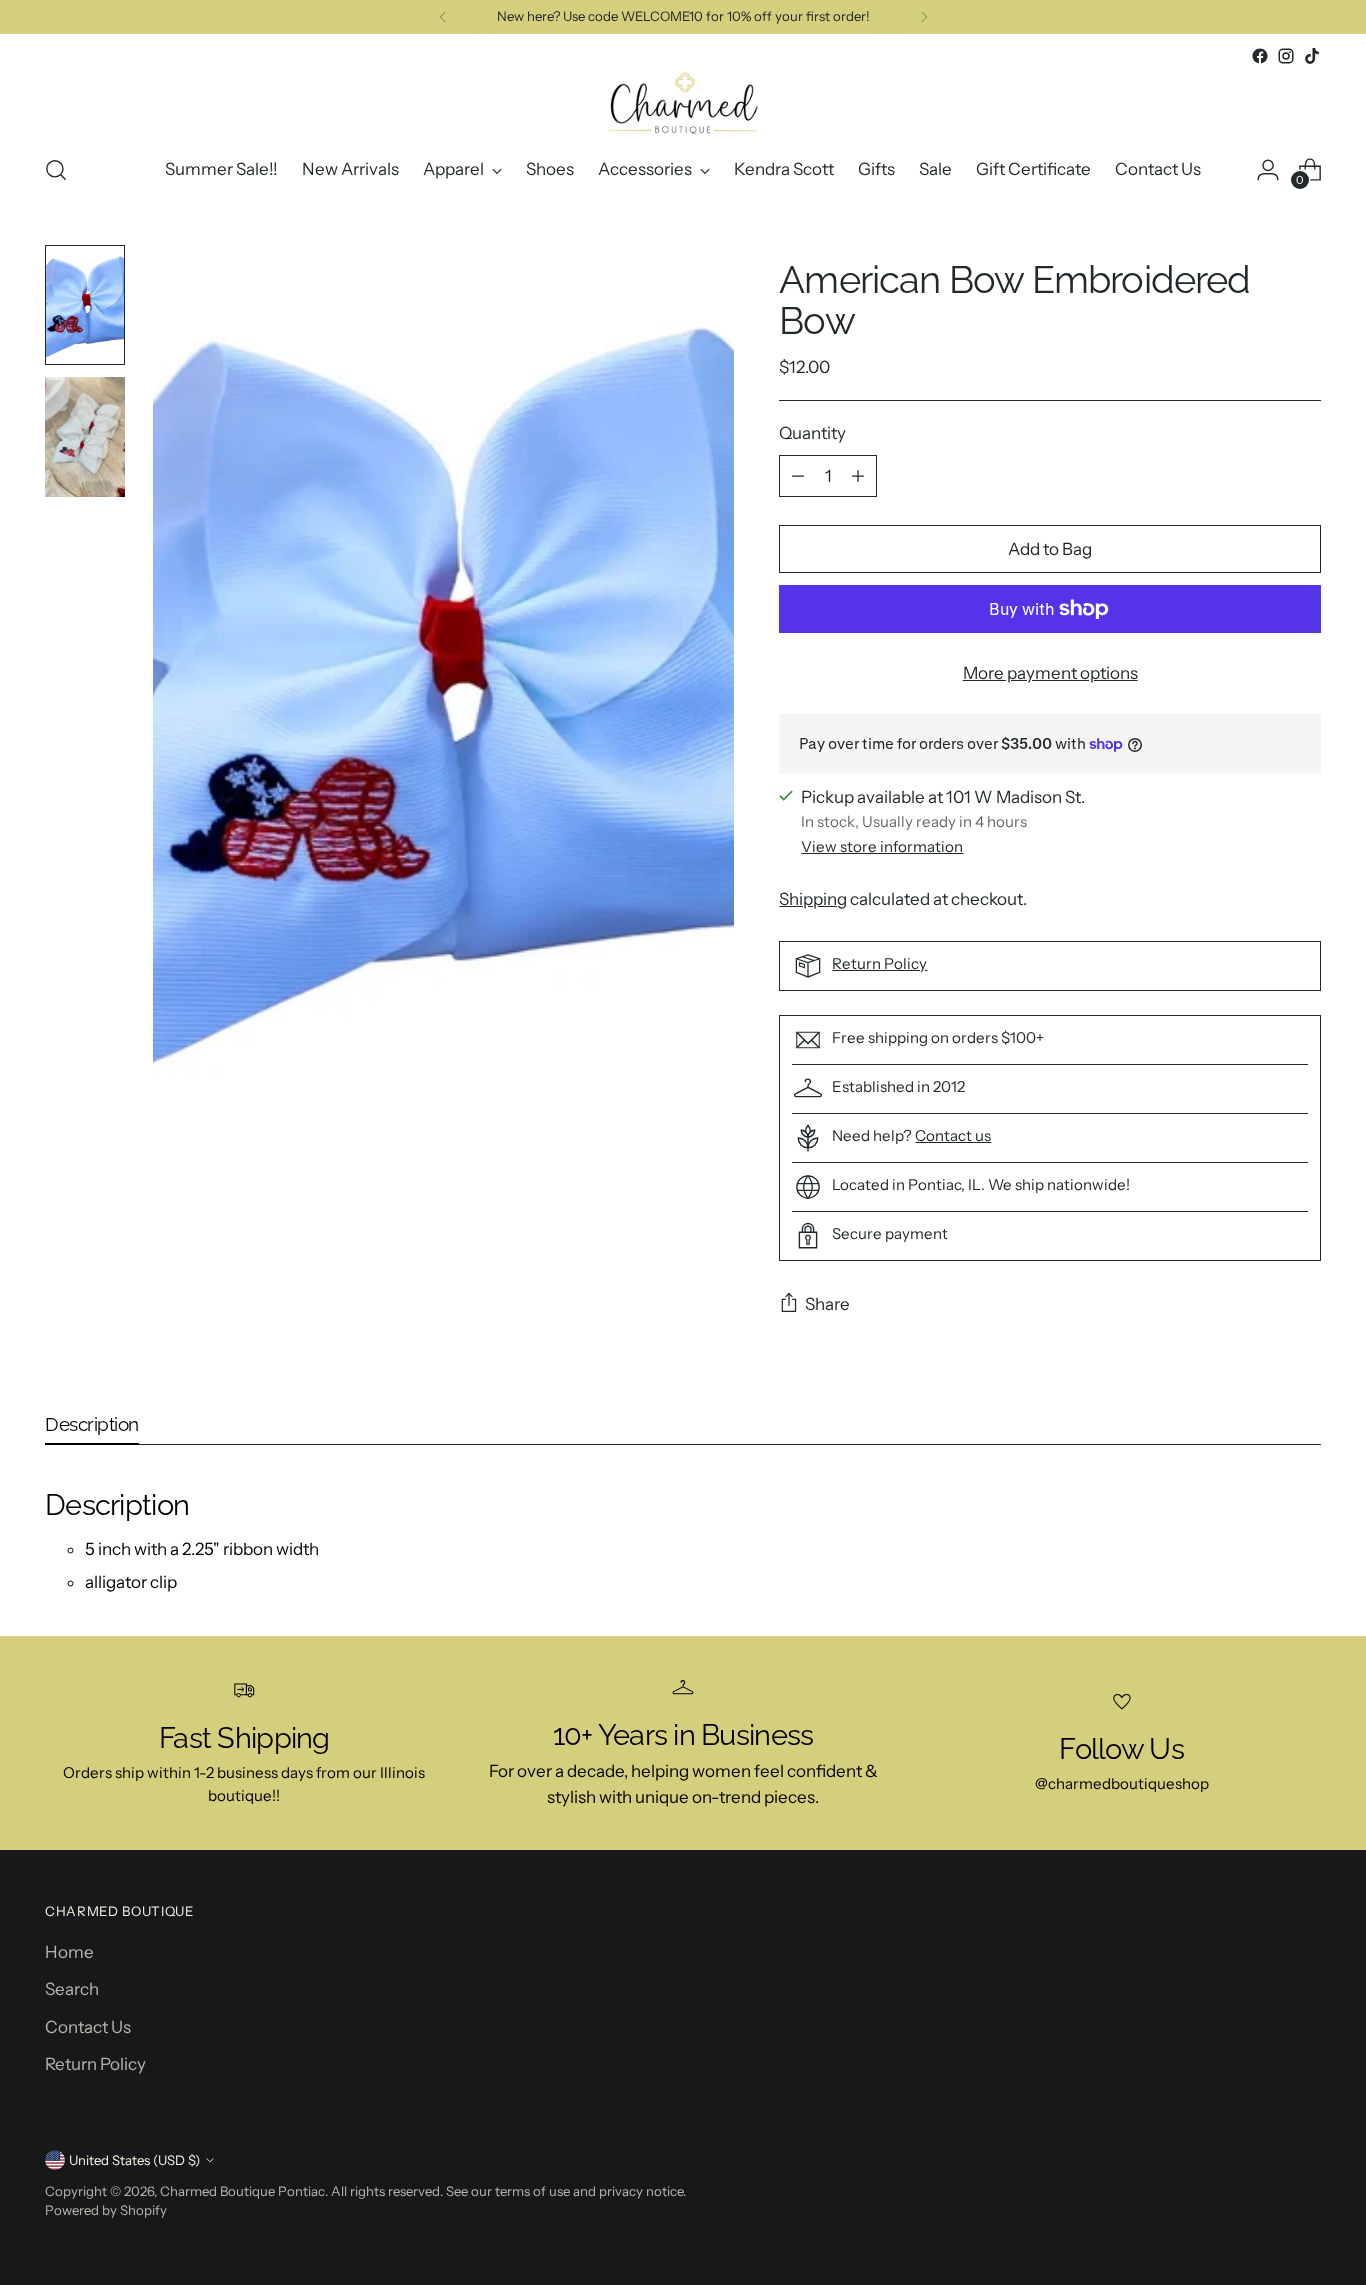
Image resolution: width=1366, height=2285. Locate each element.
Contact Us (88, 2027)
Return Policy (879, 963)
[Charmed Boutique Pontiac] (683, 103)
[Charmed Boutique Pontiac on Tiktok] (1312, 56)
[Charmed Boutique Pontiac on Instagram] (1286, 56)
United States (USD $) (134, 2160)
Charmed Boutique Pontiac (242, 2191)
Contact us (953, 1135)
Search (72, 1989)
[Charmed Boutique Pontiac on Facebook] (1260, 56)
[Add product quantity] (858, 476)
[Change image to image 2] (85, 437)
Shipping (813, 899)
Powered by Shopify (106, 2210)
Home (69, 1952)
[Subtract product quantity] (798, 476)
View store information (882, 846)
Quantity (812, 433)
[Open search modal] (56, 170)
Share (827, 1304)
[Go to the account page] (1268, 170)
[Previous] (443, 17)
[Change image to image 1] (85, 305)
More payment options (1050, 673)
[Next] (924, 17)
